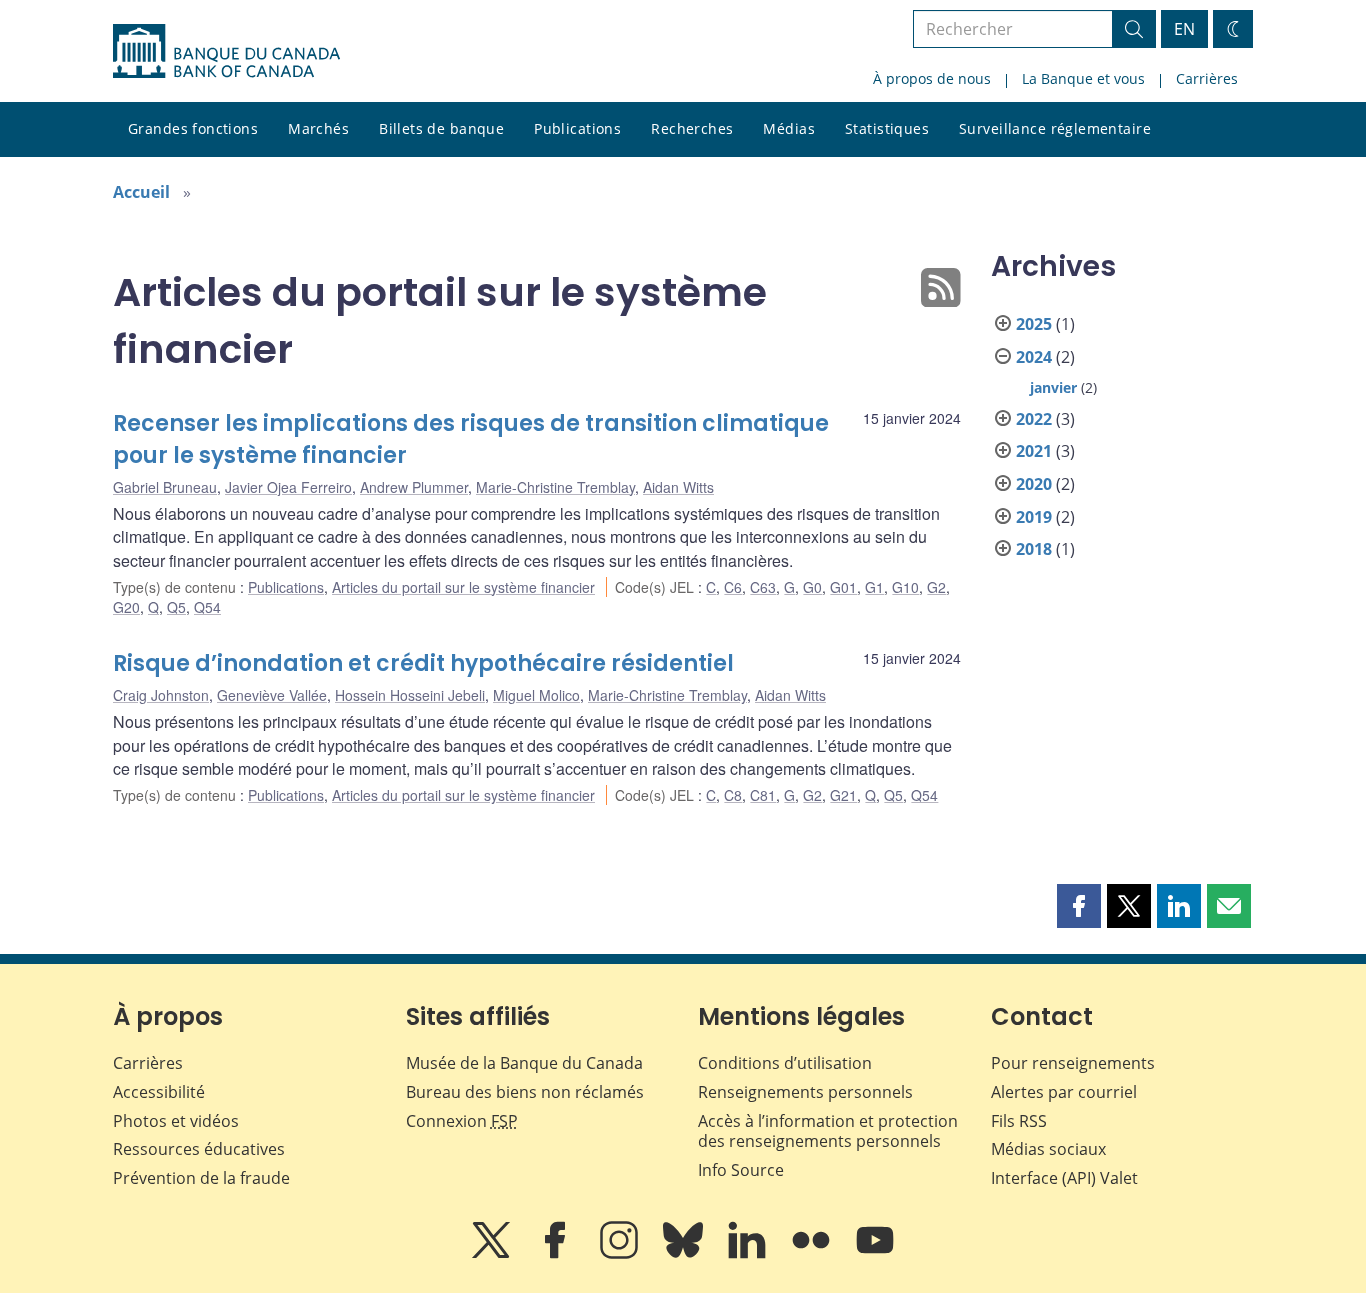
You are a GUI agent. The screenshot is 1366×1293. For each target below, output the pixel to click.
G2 (936, 587)
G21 (843, 795)
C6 (733, 587)
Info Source (741, 1170)
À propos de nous (932, 78)
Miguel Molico (536, 695)
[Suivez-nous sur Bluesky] (685, 1254)
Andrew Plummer (414, 487)
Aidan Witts (678, 487)
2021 (1034, 451)
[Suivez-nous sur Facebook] (557, 1254)
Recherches (692, 128)
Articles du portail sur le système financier (463, 587)
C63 (763, 587)
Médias (789, 128)
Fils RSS (1019, 1121)
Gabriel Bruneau (165, 487)
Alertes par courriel (1064, 1092)
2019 (1034, 517)
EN (1184, 29)
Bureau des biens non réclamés (525, 1092)
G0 (812, 587)
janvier (1053, 387)
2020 (1034, 484)
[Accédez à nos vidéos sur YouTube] (875, 1254)
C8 (733, 795)
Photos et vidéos (176, 1121)
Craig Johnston (161, 695)
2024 (1034, 357)
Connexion (462, 1121)
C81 (763, 795)
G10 (905, 587)
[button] (1079, 906)
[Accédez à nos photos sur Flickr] (813, 1254)
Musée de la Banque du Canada (524, 1063)
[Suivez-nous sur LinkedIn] (749, 1254)
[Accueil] (226, 51)
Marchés (318, 128)
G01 (843, 587)
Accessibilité (159, 1092)
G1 (874, 587)
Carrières (1207, 78)
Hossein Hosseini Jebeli (410, 695)
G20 (126, 607)
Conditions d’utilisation (785, 1063)
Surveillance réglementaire (1055, 128)
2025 (1034, 324)
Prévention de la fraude (201, 1178)
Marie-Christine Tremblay (555, 487)
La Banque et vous (1083, 78)
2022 (1034, 419)
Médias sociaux (1048, 1149)
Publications (577, 128)
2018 (1034, 549)
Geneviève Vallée (272, 695)
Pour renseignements (1073, 1063)
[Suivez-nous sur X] (493, 1254)
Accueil (141, 192)
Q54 (207, 607)
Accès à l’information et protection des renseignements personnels (828, 1131)
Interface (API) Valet (1064, 1178)
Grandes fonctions (193, 128)
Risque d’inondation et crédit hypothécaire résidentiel (423, 663)
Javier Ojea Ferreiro (288, 487)
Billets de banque (441, 128)
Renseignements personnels (805, 1092)
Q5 (176, 607)
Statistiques (887, 128)
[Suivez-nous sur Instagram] (621, 1254)
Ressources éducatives (199, 1149)
